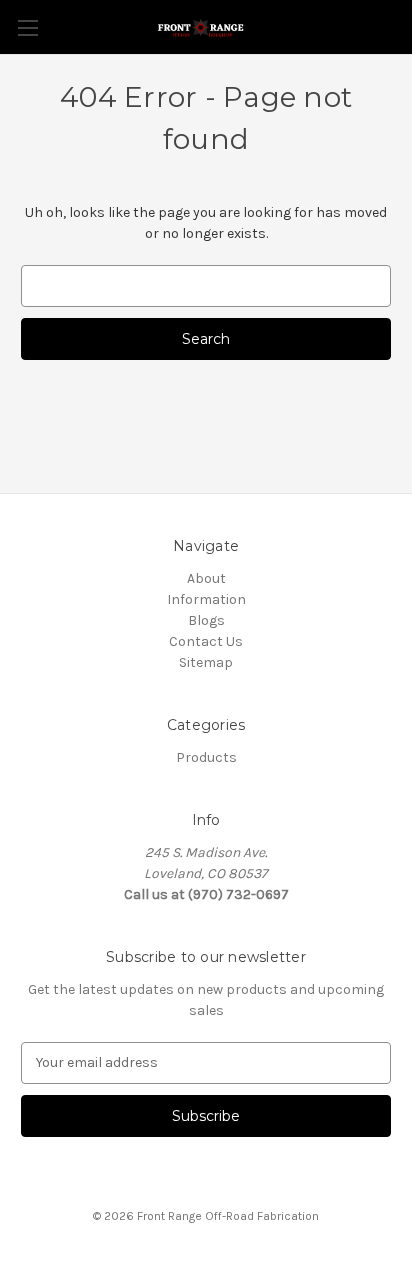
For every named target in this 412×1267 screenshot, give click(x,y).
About (206, 578)
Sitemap (206, 662)
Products (206, 757)
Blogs (206, 620)
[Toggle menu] (27, 27)
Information (206, 599)
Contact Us (206, 641)
